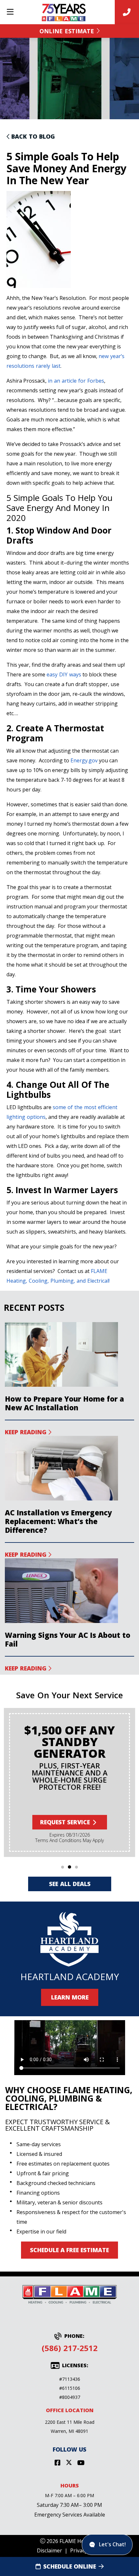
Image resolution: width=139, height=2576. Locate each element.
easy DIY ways (64, 674)
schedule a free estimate (69, 2250)
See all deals (69, 1884)
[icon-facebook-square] (58, 2463)
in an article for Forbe (75, 381)
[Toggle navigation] (10, 12)
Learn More (69, 1997)
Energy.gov (84, 760)
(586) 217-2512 (70, 2348)
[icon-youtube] (81, 2463)
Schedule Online (70, 2566)
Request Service (65, 1822)
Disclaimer (49, 2550)
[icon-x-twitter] (69, 2463)
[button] (63, 1867)
